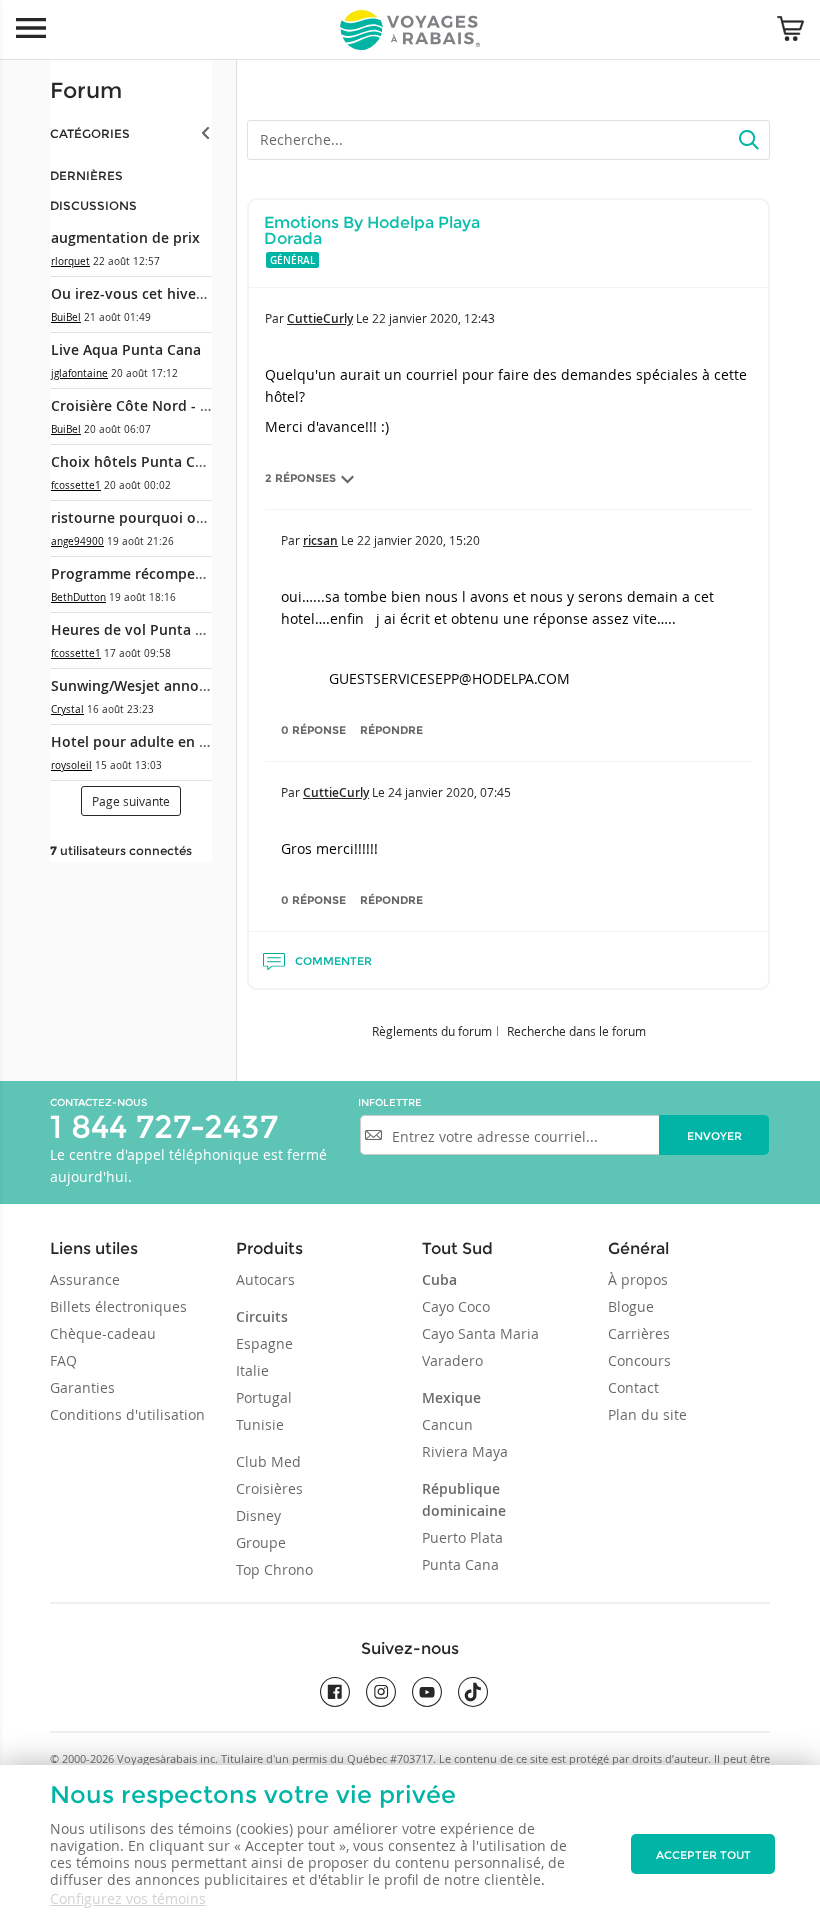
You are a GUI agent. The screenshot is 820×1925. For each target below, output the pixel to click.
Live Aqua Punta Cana (126, 349)
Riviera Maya (465, 1451)
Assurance (85, 1279)
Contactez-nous (98, 1102)
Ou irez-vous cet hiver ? (131, 293)
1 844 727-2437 (164, 1126)
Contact (633, 1387)
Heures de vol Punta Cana (140, 629)
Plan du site (647, 1414)
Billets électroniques (118, 1306)
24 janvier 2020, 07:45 (449, 792)
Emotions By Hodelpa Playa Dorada (372, 230)
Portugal (264, 1397)
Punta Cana (460, 1564)
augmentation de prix (125, 237)
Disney (258, 1515)
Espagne (264, 1343)
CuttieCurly (320, 318)
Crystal (67, 709)
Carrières (639, 1333)
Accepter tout (703, 1855)
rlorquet (70, 261)
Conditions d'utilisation (127, 1414)
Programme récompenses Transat (166, 573)
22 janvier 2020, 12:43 (433, 318)
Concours (639, 1360)
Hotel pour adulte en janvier (148, 741)
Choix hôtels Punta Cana (135, 461)
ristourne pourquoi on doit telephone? (184, 517)
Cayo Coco (456, 1306)
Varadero (452, 1360)
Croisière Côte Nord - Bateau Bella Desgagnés (206, 405)
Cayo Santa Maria (480, 1333)
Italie (252, 1370)
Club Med (268, 1461)
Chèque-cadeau (103, 1333)
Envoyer (714, 1136)
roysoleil (71, 765)
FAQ (63, 1360)
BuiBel (66, 317)
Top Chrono (274, 1569)
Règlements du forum (432, 1031)
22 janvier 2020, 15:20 (418, 540)
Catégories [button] (90, 133)
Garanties (82, 1387)
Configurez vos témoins (128, 1898)
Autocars (265, 1279)
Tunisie (260, 1424)
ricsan (320, 540)
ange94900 (77, 541)
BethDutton (78, 597)
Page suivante (131, 801)
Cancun (447, 1424)
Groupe (261, 1542)
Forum (86, 90)
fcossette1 (76, 485)
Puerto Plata (462, 1537)
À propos (638, 1279)
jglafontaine (79, 373)
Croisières (269, 1488)
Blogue (631, 1306)
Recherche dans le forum (576, 1031)
